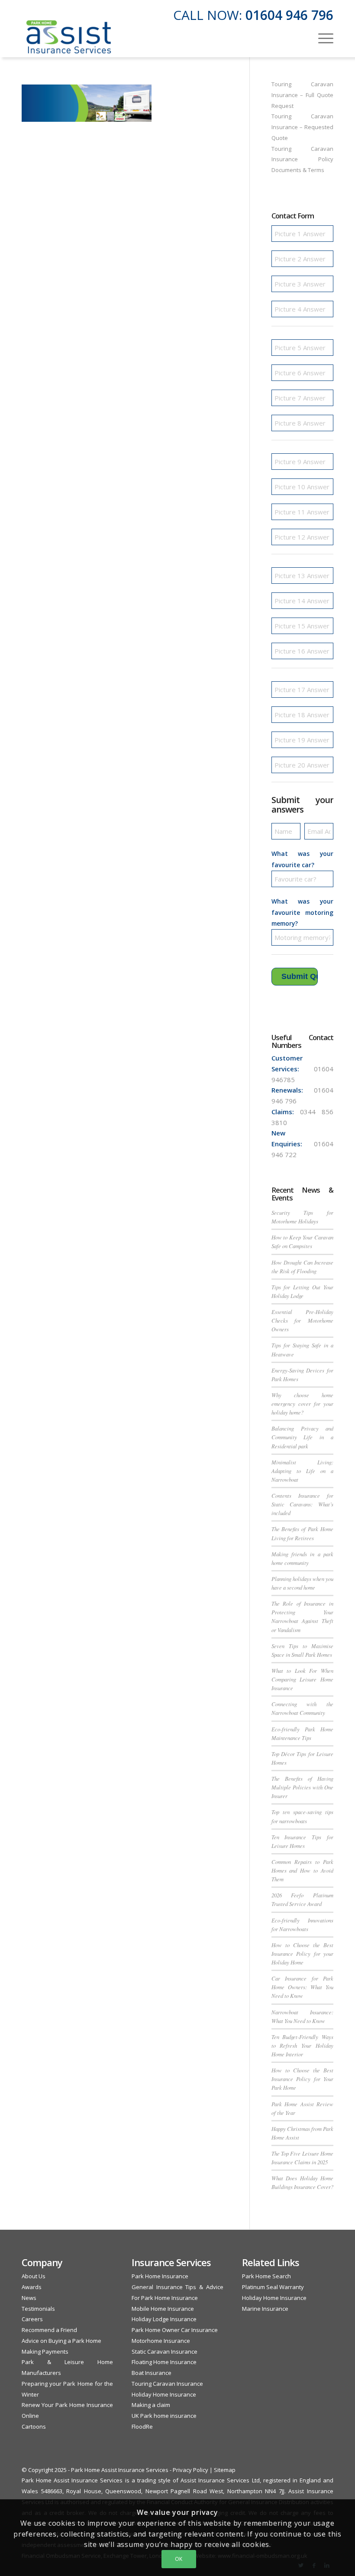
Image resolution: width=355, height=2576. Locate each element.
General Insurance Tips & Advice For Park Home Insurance (177, 2292)
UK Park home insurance (164, 2416)
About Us (34, 2276)
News (29, 2298)
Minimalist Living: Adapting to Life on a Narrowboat (302, 1471)
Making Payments (45, 2352)
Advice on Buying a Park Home (61, 2341)
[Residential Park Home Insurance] (69, 37)
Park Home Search (266, 2276)
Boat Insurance (152, 2373)
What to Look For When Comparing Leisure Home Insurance (302, 1679)
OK (179, 2559)
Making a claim (151, 2405)
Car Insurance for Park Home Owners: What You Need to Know (302, 1987)
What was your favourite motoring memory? (302, 912)
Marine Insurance (265, 2309)
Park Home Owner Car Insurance (175, 2330)
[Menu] (321, 37)
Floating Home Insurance (164, 2362)
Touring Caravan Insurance (167, 2384)
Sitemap (225, 2470)
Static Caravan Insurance (165, 2352)
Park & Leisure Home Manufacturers (67, 2367)
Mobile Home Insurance (163, 2309)
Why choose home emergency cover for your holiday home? (302, 1403)
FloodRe (142, 2426)
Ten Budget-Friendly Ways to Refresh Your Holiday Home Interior (302, 2045)
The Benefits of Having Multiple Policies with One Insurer (302, 1787)
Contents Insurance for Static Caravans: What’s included (302, 1504)
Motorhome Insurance (161, 2341)
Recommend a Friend (49, 2330)
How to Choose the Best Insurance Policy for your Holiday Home (302, 1953)
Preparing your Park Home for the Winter (67, 2389)
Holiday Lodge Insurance (164, 2319)
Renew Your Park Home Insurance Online (67, 2410)
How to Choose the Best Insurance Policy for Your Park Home (302, 2079)
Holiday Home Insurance (164, 2394)
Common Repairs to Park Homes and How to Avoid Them (302, 1870)
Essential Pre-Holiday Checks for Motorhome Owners (302, 1320)
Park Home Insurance (160, 2276)
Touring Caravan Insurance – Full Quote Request (302, 95)
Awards (32, 2287)
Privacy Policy (190, 2470)
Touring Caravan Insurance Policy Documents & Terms (302, 159)
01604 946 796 (289, 15)
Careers (32, 2319)
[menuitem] (321, 37)
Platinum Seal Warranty (273, 2287)
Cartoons (34, 2426)
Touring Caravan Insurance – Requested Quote (302, 127)
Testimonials (38, 2309)
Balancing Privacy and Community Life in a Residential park (302, 1437)
